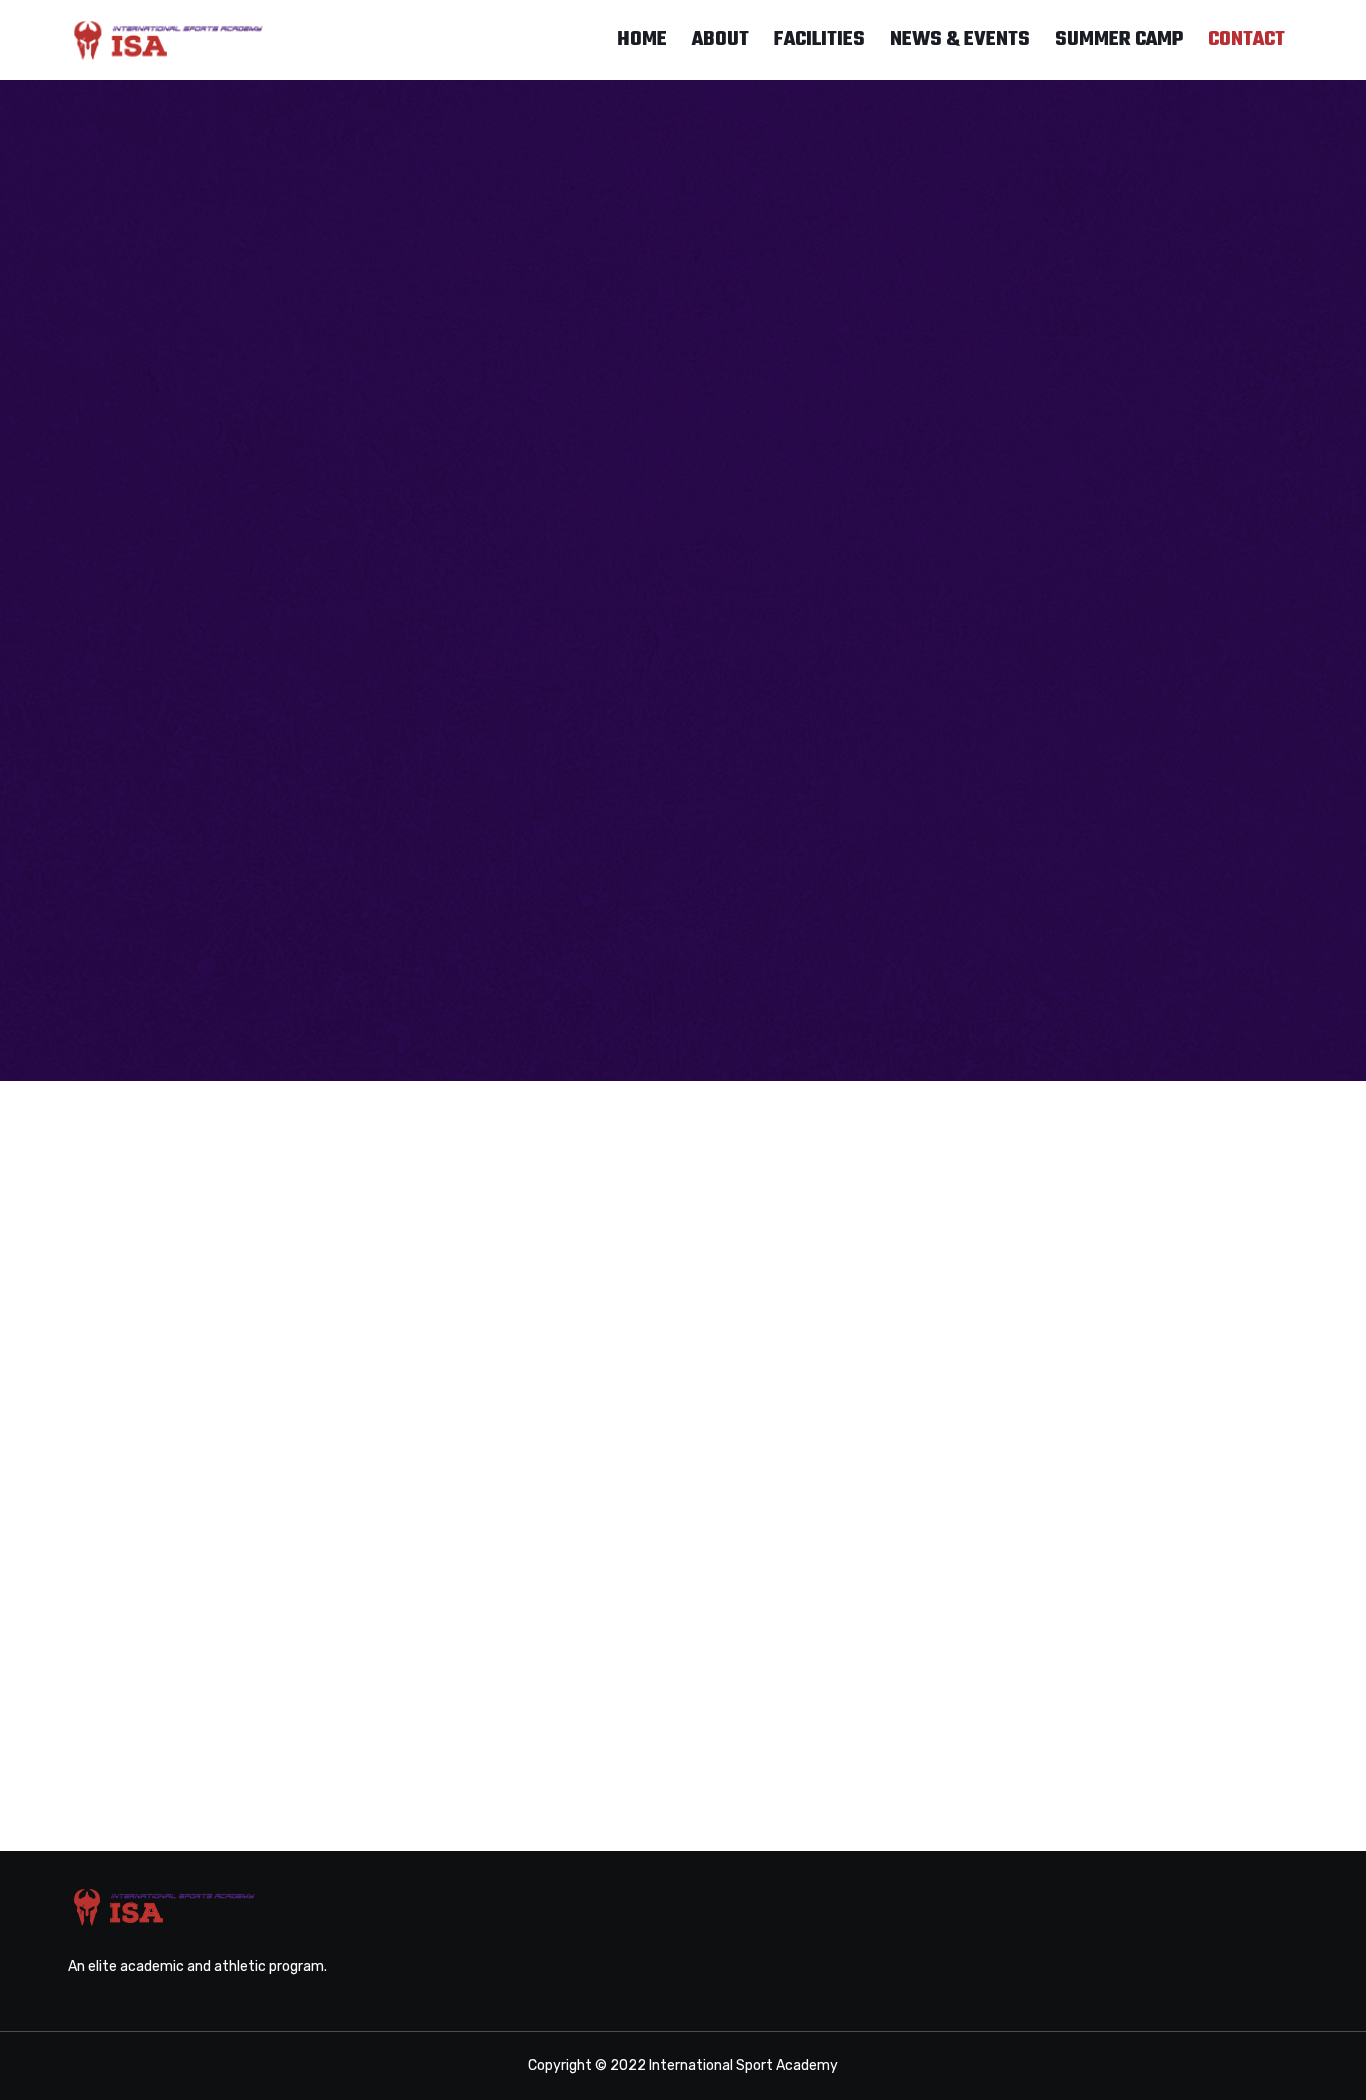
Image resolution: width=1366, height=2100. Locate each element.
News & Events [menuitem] (960, 39)
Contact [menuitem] (1246, 39)
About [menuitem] (720, 39)
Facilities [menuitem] (819, 39)
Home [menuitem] (642, 39)
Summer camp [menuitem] (1119, 39)
